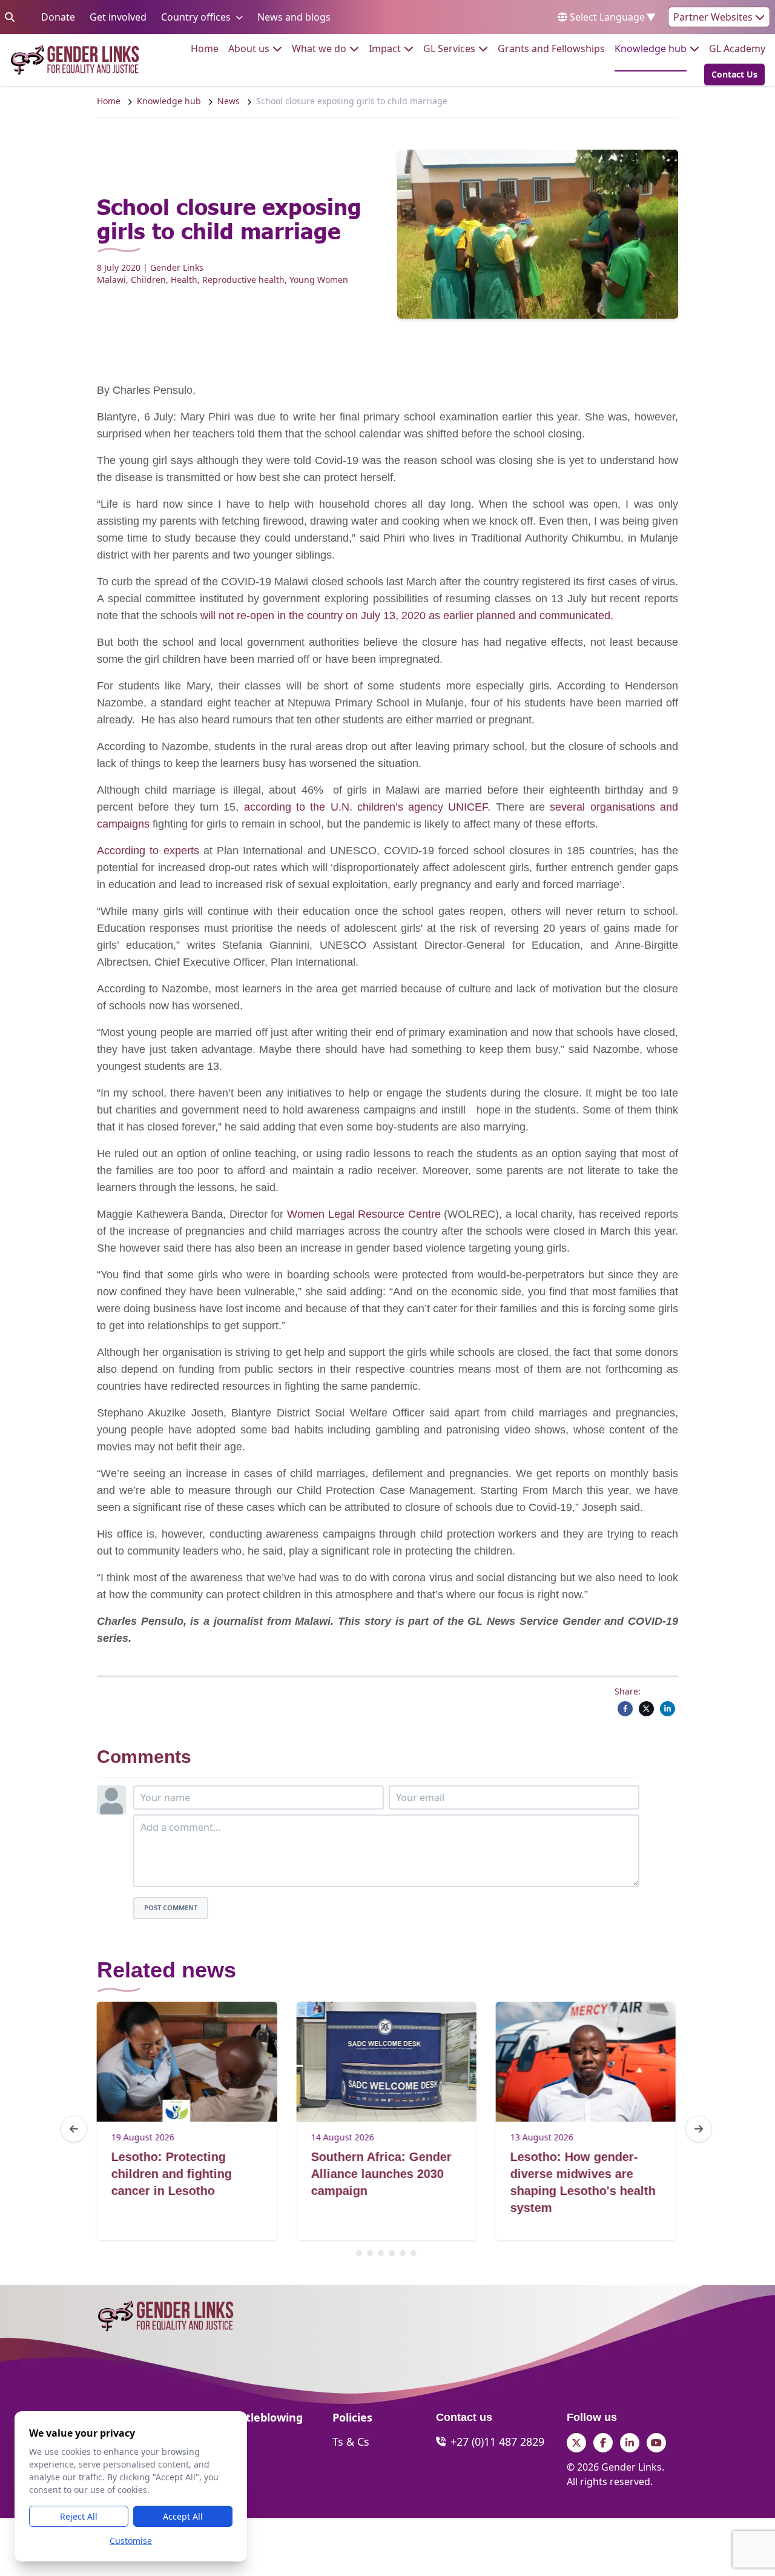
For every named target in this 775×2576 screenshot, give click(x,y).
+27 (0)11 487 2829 (497, 2442)
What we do (319, 48)
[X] (646, 1709)
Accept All (183, 2516)
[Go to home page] (75, 60)
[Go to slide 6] (414, 2253)
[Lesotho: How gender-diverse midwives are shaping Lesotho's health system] (586, 2062)
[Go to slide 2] (370, 2253)
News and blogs (294, 17)
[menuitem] (205, 48)
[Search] (10, 17)
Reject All (79, 2516)
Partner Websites (714, 17)
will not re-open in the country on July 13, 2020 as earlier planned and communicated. (407, 616)
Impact (385, 48)
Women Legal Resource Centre (364, 1214)
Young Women (319, 280)
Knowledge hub (651, 48)
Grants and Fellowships (551, 48)
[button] (731, 75)
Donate (58, 17)
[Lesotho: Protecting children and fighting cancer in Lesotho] (187, 2062)
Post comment (171, 1907)
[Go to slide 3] (381, 2253)
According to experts (148, 851)
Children (148, 280)
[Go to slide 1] (359, 2253)
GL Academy (737, 48)
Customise (131, 2541)
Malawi (111, 280)
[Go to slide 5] (403, 2253)
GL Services (449, 48)
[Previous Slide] (74, 2129)
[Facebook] (625, 1709)
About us (249, 48)
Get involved (118, 17)
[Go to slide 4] (392, 2253)
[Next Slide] (699, 2129)
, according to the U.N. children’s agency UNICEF (361, 807)
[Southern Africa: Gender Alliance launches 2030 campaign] (386, 2062)
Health (184, 280)
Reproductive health (243, 280)
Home (205, 48)
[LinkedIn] (668, 1709)
